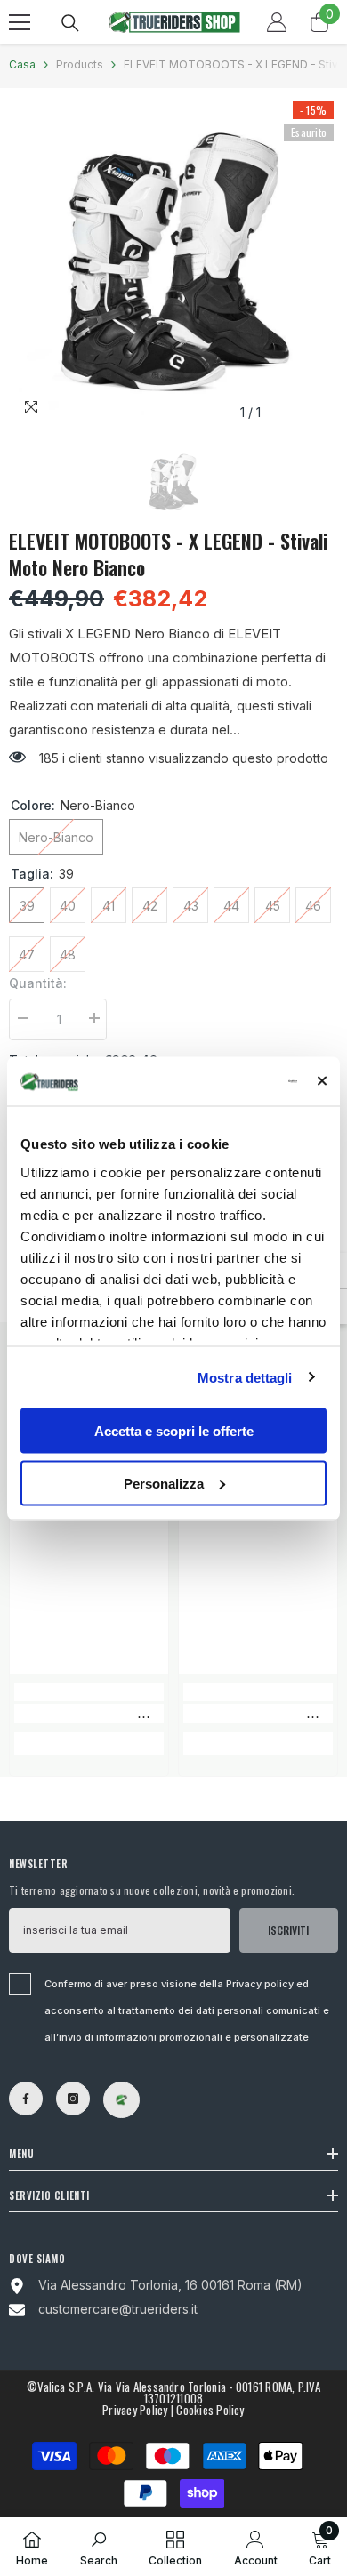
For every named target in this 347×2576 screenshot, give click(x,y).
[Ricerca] (70, 23)
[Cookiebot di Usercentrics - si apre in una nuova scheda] (224, 1081)
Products (80, 64)
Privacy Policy (135, 2410)
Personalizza (164, 1483)
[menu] (20, 22)
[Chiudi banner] (322, 1081)
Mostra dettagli (245, 1377)
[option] (173, 263)
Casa (22, 64)
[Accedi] (277, 22)
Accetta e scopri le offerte (174, 1431)
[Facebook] (26, 2099)
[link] (89, 1713)
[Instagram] (73, 2099)
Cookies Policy (210, 2410)
